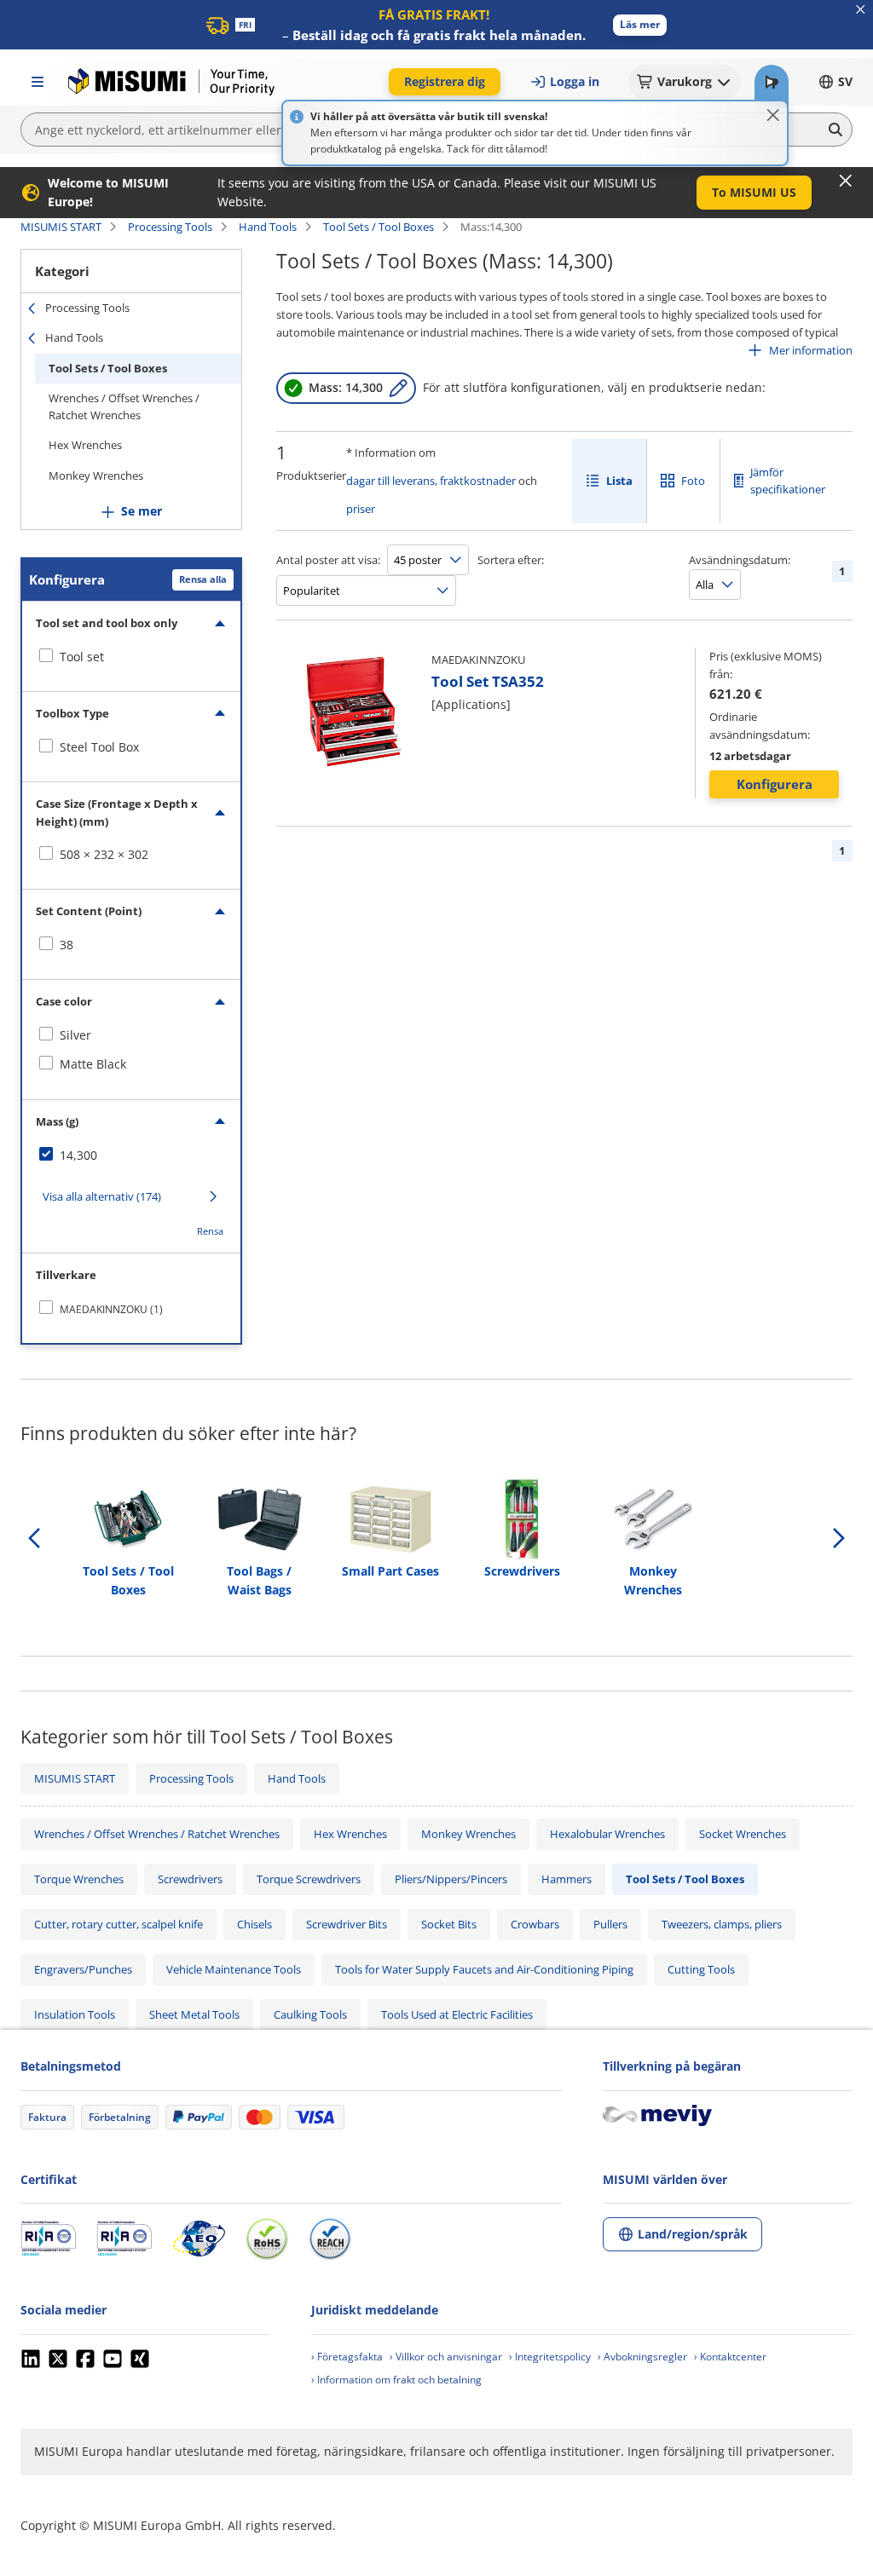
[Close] (773, 115)
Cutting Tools (701, 1969)
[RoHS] (267, 2239)
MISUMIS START (61, 227)
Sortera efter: (511, 560)
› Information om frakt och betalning (396, 2380)
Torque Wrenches (79, 1879)
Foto (693, 481)
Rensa (210, 1231)
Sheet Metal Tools (194, 2014)
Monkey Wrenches (96, 475)
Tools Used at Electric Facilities (457, 2014)
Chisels (254, 1924)
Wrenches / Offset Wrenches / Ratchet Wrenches (124, 406)
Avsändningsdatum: (740, 560)
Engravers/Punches (83, 1969)
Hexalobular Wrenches (607, 1834)
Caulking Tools (310, 2014)
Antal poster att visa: (328, 560)
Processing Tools (170, 227)
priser (361, 509)
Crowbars (535, 1924)
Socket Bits (449, 1924)
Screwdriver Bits (347, 1924)
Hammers (567, 1879)
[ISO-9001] (48, 2239)
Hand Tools (268, 227)
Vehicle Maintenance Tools (234, 1969)
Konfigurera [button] (775, 784)
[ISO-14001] (124, 2239)
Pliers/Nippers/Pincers (451, 1879)
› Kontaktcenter (730, 2357)
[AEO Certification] (199, 2239)
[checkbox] (131, 657)
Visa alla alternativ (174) (102, 1196)
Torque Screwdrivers (309, 1879)
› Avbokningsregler (642, 2357)
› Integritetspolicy (550, 2357)
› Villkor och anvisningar (446, 2357)
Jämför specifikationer (788, 481)
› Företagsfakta (347, 2357)
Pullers (610, 1924)
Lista (619, 481)
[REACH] (330, 2239)
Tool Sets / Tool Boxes (379, 227)
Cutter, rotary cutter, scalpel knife (119, 1924)
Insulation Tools (75, 2014)
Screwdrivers (190, 1879)
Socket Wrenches (743, 1834)
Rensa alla (203, 579)
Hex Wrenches (85, 445)
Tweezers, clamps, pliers (722, 1924)
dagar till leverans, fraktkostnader (431, 481)
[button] (640, 25)
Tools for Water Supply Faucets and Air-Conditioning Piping (484, 1969)
